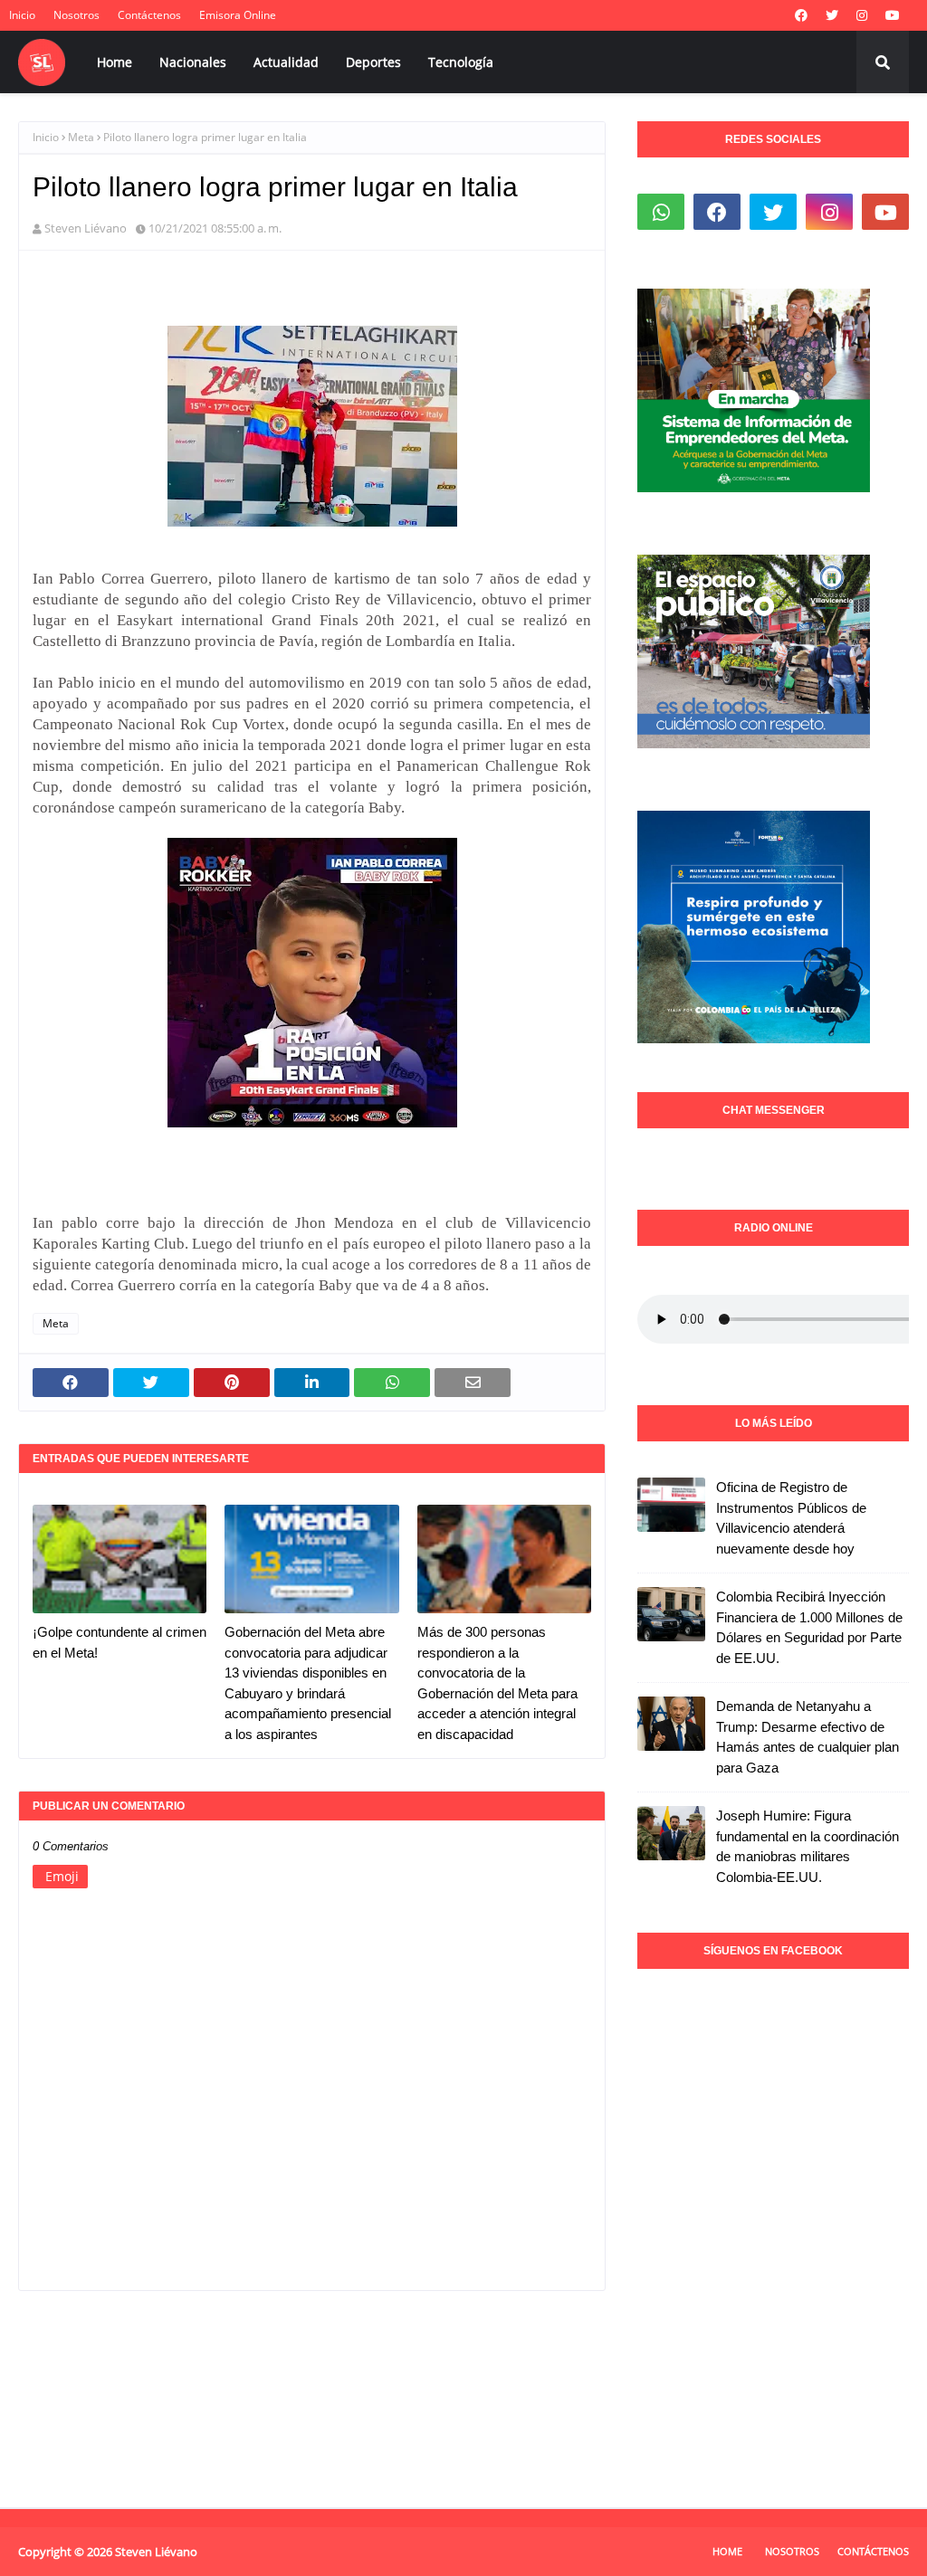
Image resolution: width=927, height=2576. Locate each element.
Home (727, 2551)
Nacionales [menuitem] (193, 62)
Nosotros (76, 15)
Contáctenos (149, 15)
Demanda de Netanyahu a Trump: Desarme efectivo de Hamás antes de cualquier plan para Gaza (808, 1737)
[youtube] (893, 15)
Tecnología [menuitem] (461, 62)
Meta (81, 137)
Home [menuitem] (115, 62)
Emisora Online (238, 15)
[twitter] (832, 15)
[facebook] (801, 15)
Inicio (22, 15)
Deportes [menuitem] (373, 62)
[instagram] (862, 15)
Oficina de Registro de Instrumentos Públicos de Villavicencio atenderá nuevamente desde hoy (791, 1518)
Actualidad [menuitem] (286, 62)
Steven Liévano (86, 228)
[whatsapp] (661, 212)
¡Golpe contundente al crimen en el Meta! (119, 1642)
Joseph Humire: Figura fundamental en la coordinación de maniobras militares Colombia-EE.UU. (808, 1846)
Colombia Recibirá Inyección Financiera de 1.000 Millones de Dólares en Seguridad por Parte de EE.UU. (809, 1627)
